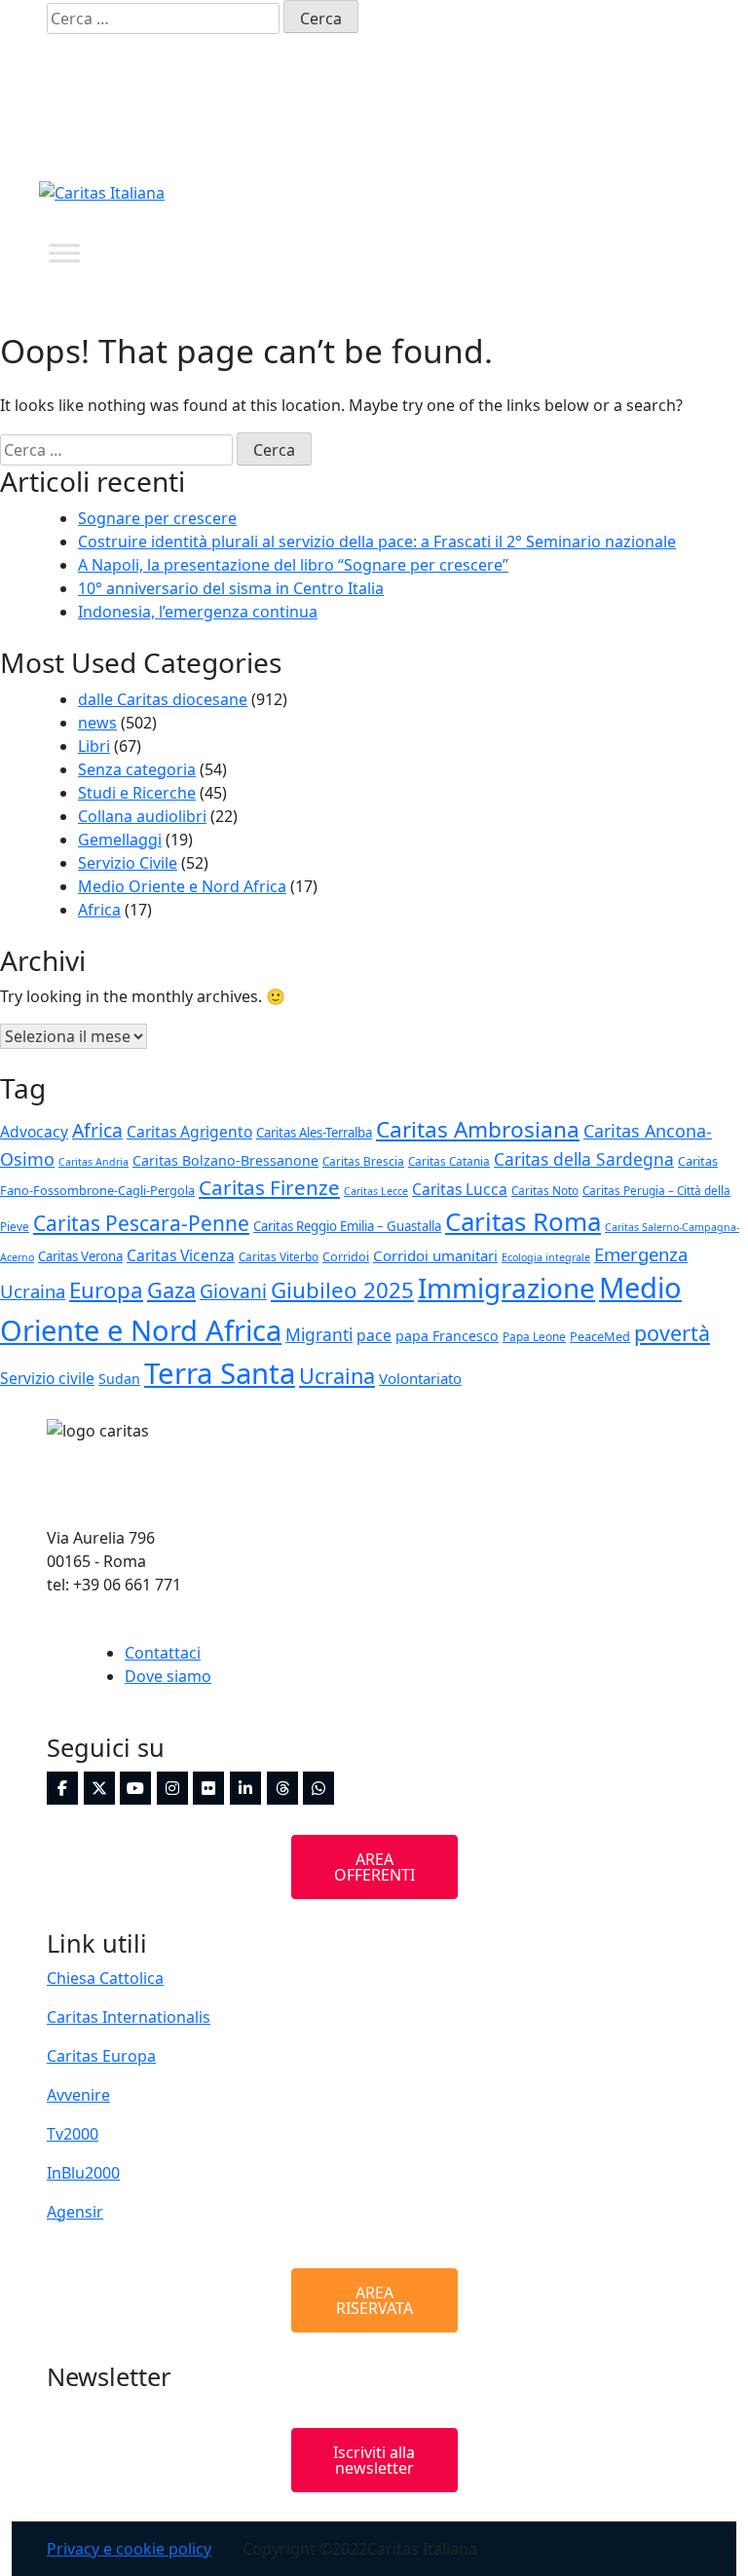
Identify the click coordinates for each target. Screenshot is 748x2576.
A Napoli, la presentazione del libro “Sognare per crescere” (293, 565)
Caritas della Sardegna (584, 1159)
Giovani (233, 1291)
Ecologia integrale (546, 1257)
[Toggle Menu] (64, 253)
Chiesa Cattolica (105, 1978)
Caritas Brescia (363, 1161)
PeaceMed (600, 1336)
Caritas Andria (93, 1162)
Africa (99, 910)
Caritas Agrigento (189, 1132)
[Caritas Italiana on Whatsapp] (686, 132)
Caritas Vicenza (181, 1255)
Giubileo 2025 (342, 1290)
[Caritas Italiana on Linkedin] (613, 132)
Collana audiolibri (142, 816)
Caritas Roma (523, 1221)
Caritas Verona (80, 1256)
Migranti (319, 1334)
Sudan (119, 1379)
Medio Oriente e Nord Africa (182, 886)
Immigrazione (506, 1288)
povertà (672, 1333)
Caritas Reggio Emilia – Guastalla (347, 1226)
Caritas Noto (545, 1190)
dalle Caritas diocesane (163, 699)
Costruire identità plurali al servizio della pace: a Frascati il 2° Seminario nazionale (377, 541)
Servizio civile (47, 1378)
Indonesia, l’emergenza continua (198, 612)
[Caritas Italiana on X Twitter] (466, 132)
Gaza (171, 1290)
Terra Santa (220, 1373)
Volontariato (420, 1378)
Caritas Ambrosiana (478, 1129)
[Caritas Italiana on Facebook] (430, 132)
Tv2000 (73, 2134)
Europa (106, 1290)
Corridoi (346, 1256)
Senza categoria (137, 769)
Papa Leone (534, 1336)
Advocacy (34, 1132)
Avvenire (78, 2095)
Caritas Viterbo (279, 1256)
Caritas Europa (101, 2056)
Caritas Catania (449, 1161)
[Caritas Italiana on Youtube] (540, 132)
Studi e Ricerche (137, 793)
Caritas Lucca (460, 1189)
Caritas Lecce (376, 1191)
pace (374, 1335)
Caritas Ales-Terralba (314, 1133)
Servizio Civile (128, 863)
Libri (94, 746)
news (97, 723)
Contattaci (163, 1653)
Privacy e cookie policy (129, 2549)
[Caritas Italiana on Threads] (649, 132)
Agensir (75, 2212)
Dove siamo (168, 1676)
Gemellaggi (120, 840)
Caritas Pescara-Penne (141, 1223)
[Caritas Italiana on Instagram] (503, 132)
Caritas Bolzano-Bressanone (225, 1160)
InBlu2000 (83, 2173)
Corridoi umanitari (435, 1255)
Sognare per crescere (157, 518)
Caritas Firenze (269, 1187)
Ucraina (337, 1376)
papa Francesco (447, 1336)
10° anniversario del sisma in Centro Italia (231, 588)
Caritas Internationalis (129, 2017)
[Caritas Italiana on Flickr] (576, 132)
